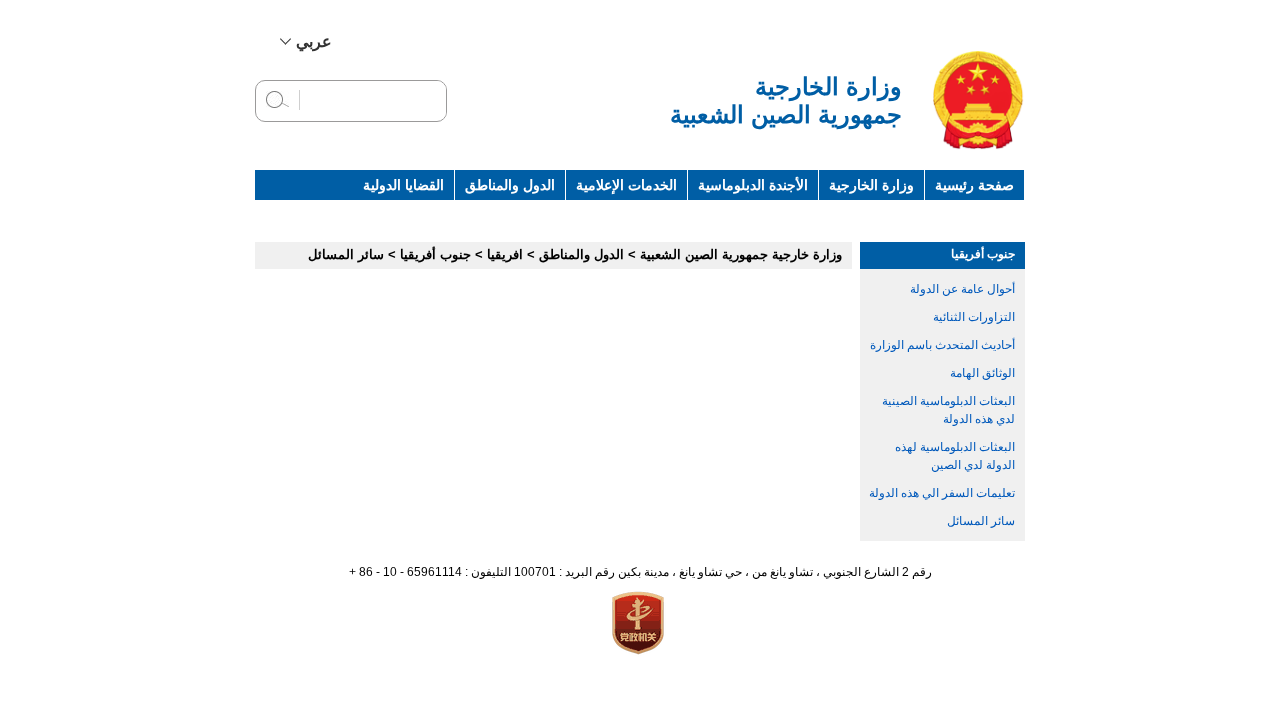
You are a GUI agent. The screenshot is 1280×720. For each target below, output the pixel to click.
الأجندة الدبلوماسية (753, 185)
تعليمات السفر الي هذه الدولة (942, 493)
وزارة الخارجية (871, 185)
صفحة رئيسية (974, 185)
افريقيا (505, 254)
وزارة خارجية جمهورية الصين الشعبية (741, 254)
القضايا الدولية (403, 185)
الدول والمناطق (510, 185)
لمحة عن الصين (968, 215)
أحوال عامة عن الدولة (962, 289)
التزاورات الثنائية (974, 317)
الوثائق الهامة (982, 373)
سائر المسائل (981, 521)
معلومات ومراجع (853, 215)
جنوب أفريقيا (983, 254)
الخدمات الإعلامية (626, 185)
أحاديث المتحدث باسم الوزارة (942, 345)
